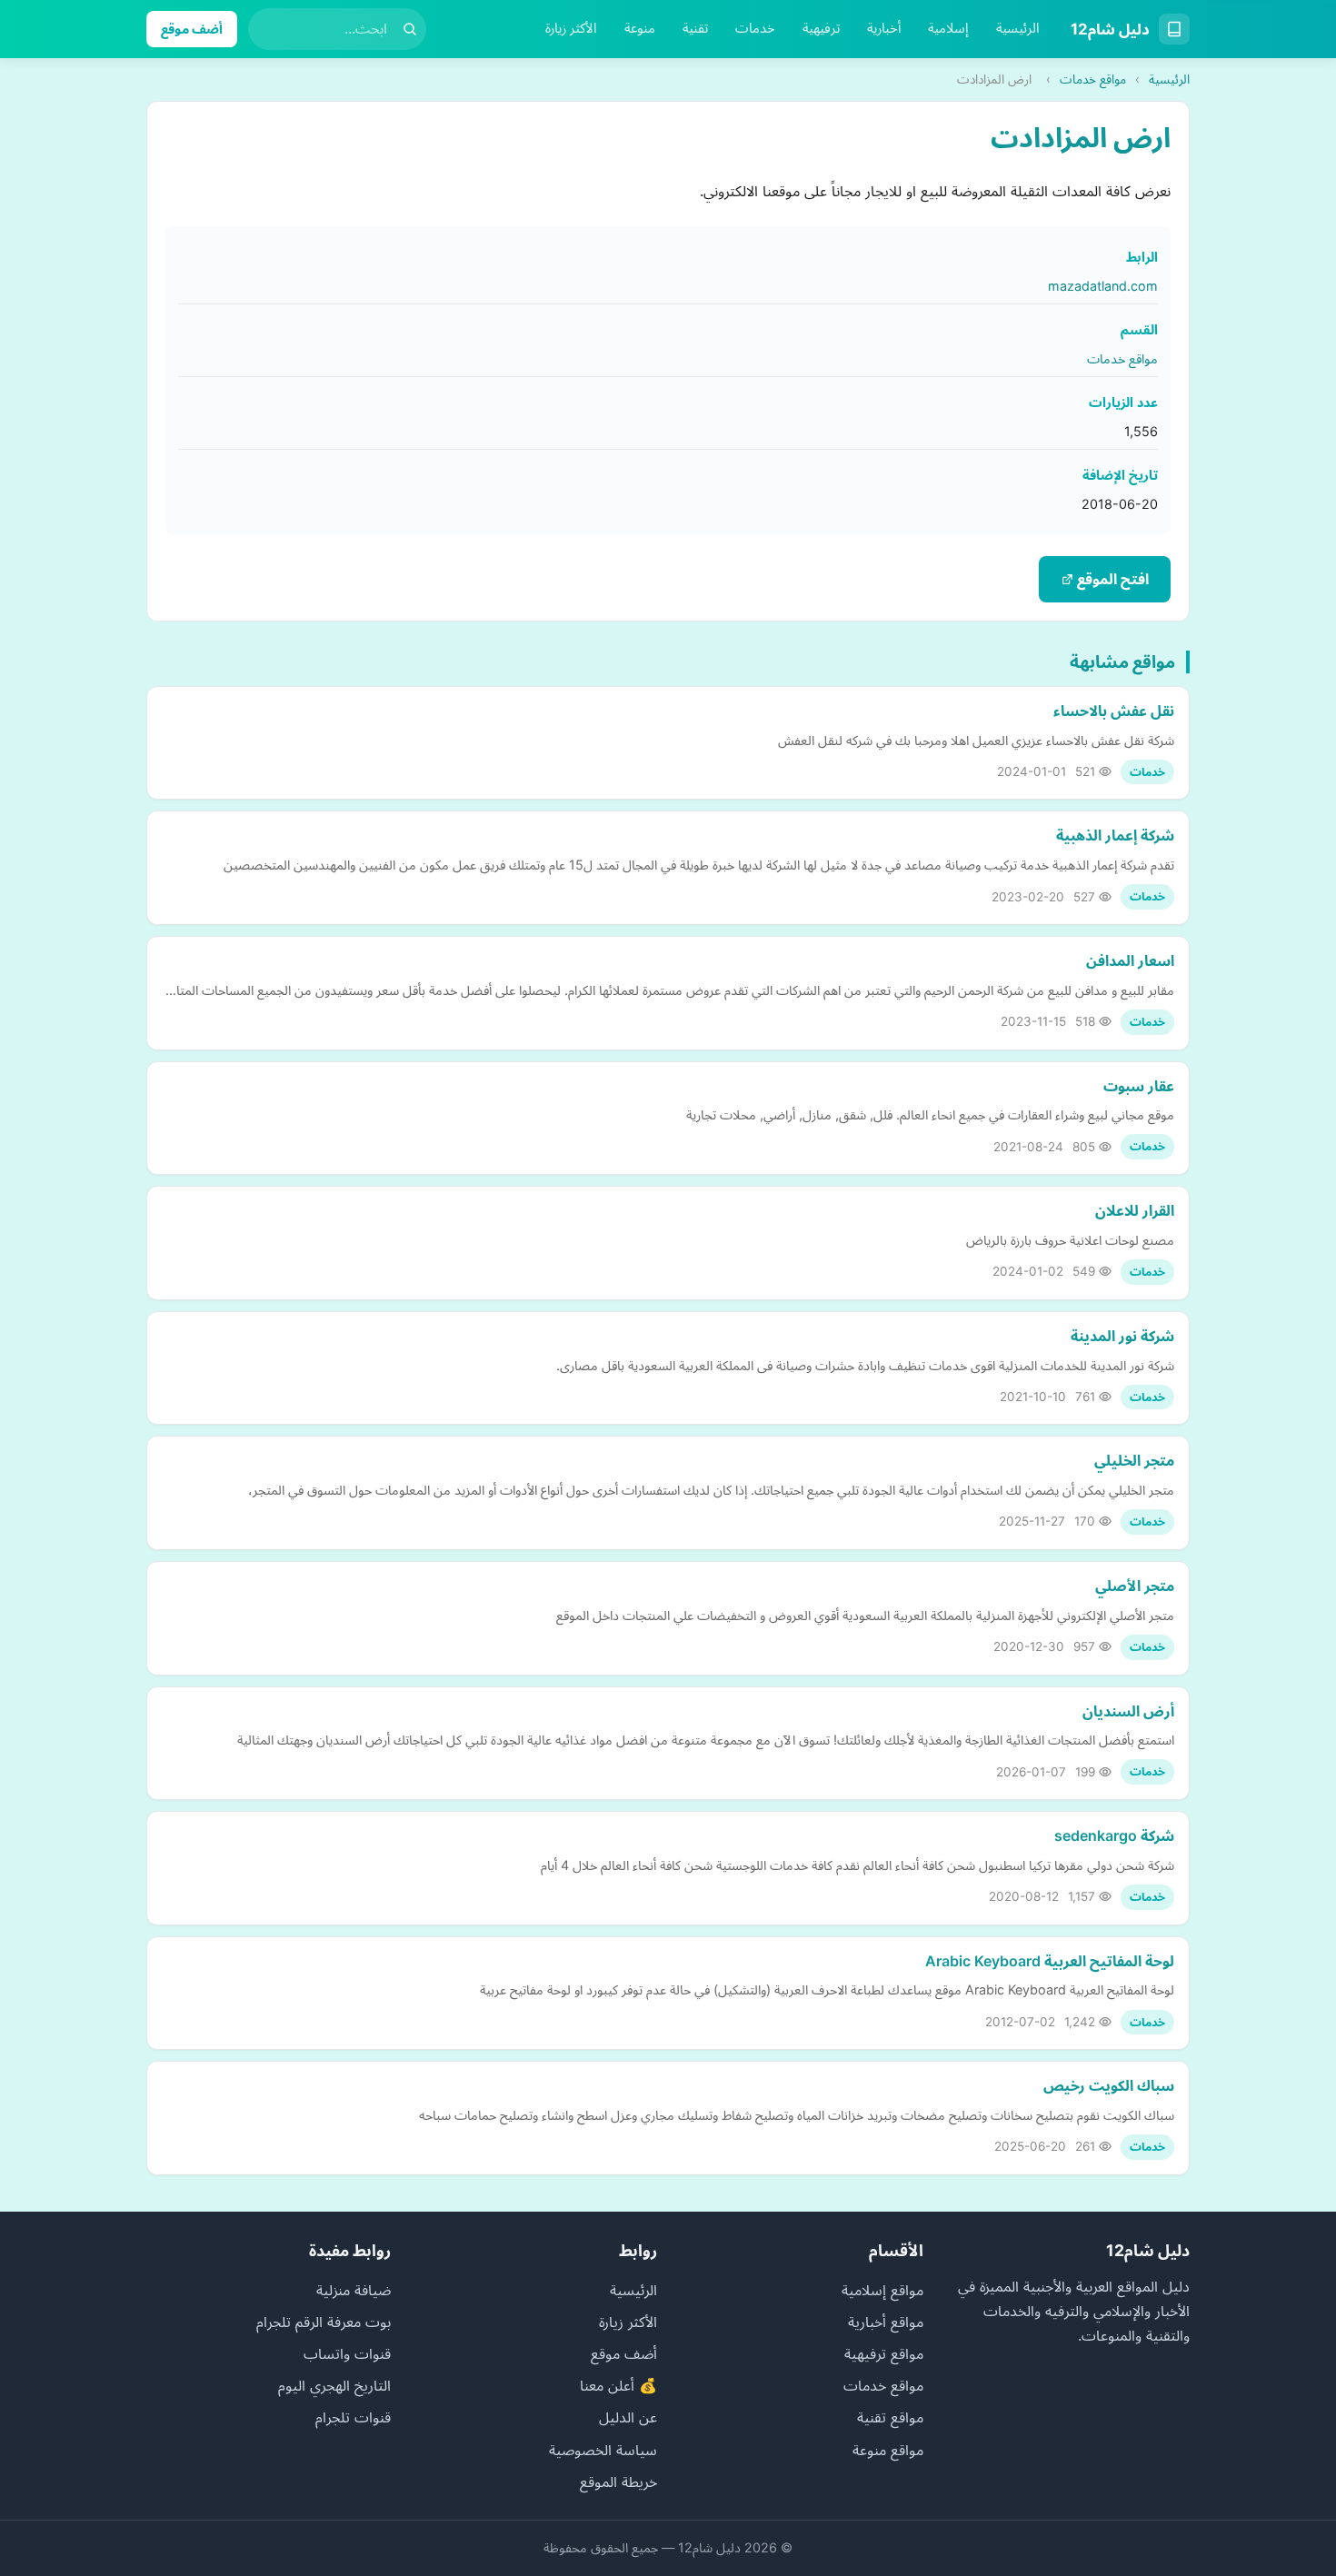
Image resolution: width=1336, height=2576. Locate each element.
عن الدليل (628, 2417)
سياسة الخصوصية (603, 2450)
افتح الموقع (1111, 579)
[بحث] (410, 29)
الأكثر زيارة (571, 28)
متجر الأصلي (1135, 1586)
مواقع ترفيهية (884, 2353)
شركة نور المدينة (1122, 1336)
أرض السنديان (1128, 1711)
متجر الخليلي (1134, 1460)
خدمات (755, 28)
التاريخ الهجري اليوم (334, 2385)
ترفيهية (821, 28)
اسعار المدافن (1130, 960)
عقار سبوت (1139, 1086)
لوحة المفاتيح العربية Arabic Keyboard (1050, 1961)
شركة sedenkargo (1114, 1835)
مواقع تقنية (890, 2417)
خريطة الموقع (618, 2482)
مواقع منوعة (888, 2450)
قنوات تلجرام (353, 2417)
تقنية (695, 28)
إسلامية (948, 28)
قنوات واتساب (347, 2353)
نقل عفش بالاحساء (1114, 711)
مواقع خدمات (1093, 79)
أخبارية (884, 28)
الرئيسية (1018, 28)
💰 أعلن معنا (618, 2385)
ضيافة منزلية (354, 2290)
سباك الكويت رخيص (1109, 2085)
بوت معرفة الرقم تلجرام (324, 2322)
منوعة (640, 28)
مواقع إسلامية (882, 2290)
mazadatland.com (1103, 286)
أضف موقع (192, 29)
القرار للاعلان (1135, 1210)
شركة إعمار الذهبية (1115, 835)
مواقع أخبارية (886, 2322)
